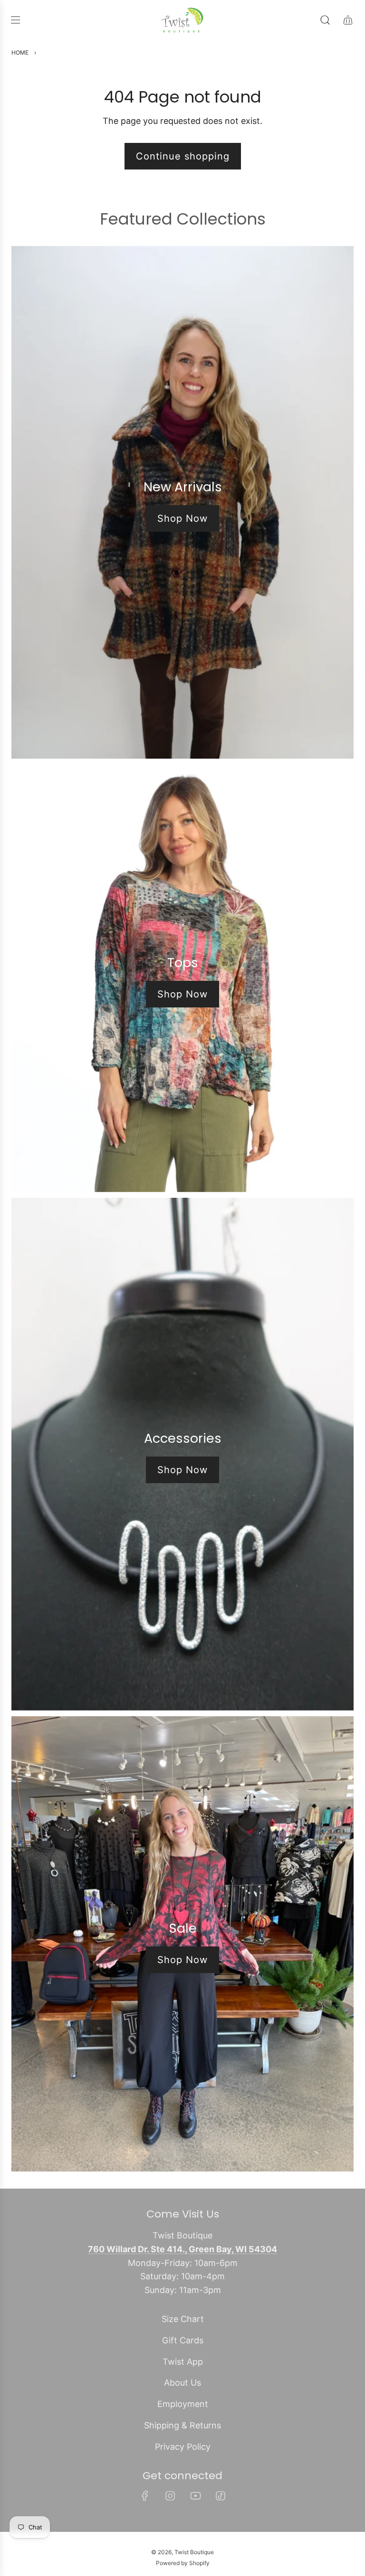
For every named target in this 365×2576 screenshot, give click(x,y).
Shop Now (182, 518)
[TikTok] (221, 2496)
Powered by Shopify (183, 2563)
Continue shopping (183, 156)
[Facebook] (145, 2496)
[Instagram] (170, 2496)
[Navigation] (15, 20)
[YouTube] (195, 2496)
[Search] (325, 20)
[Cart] (348, 20)
